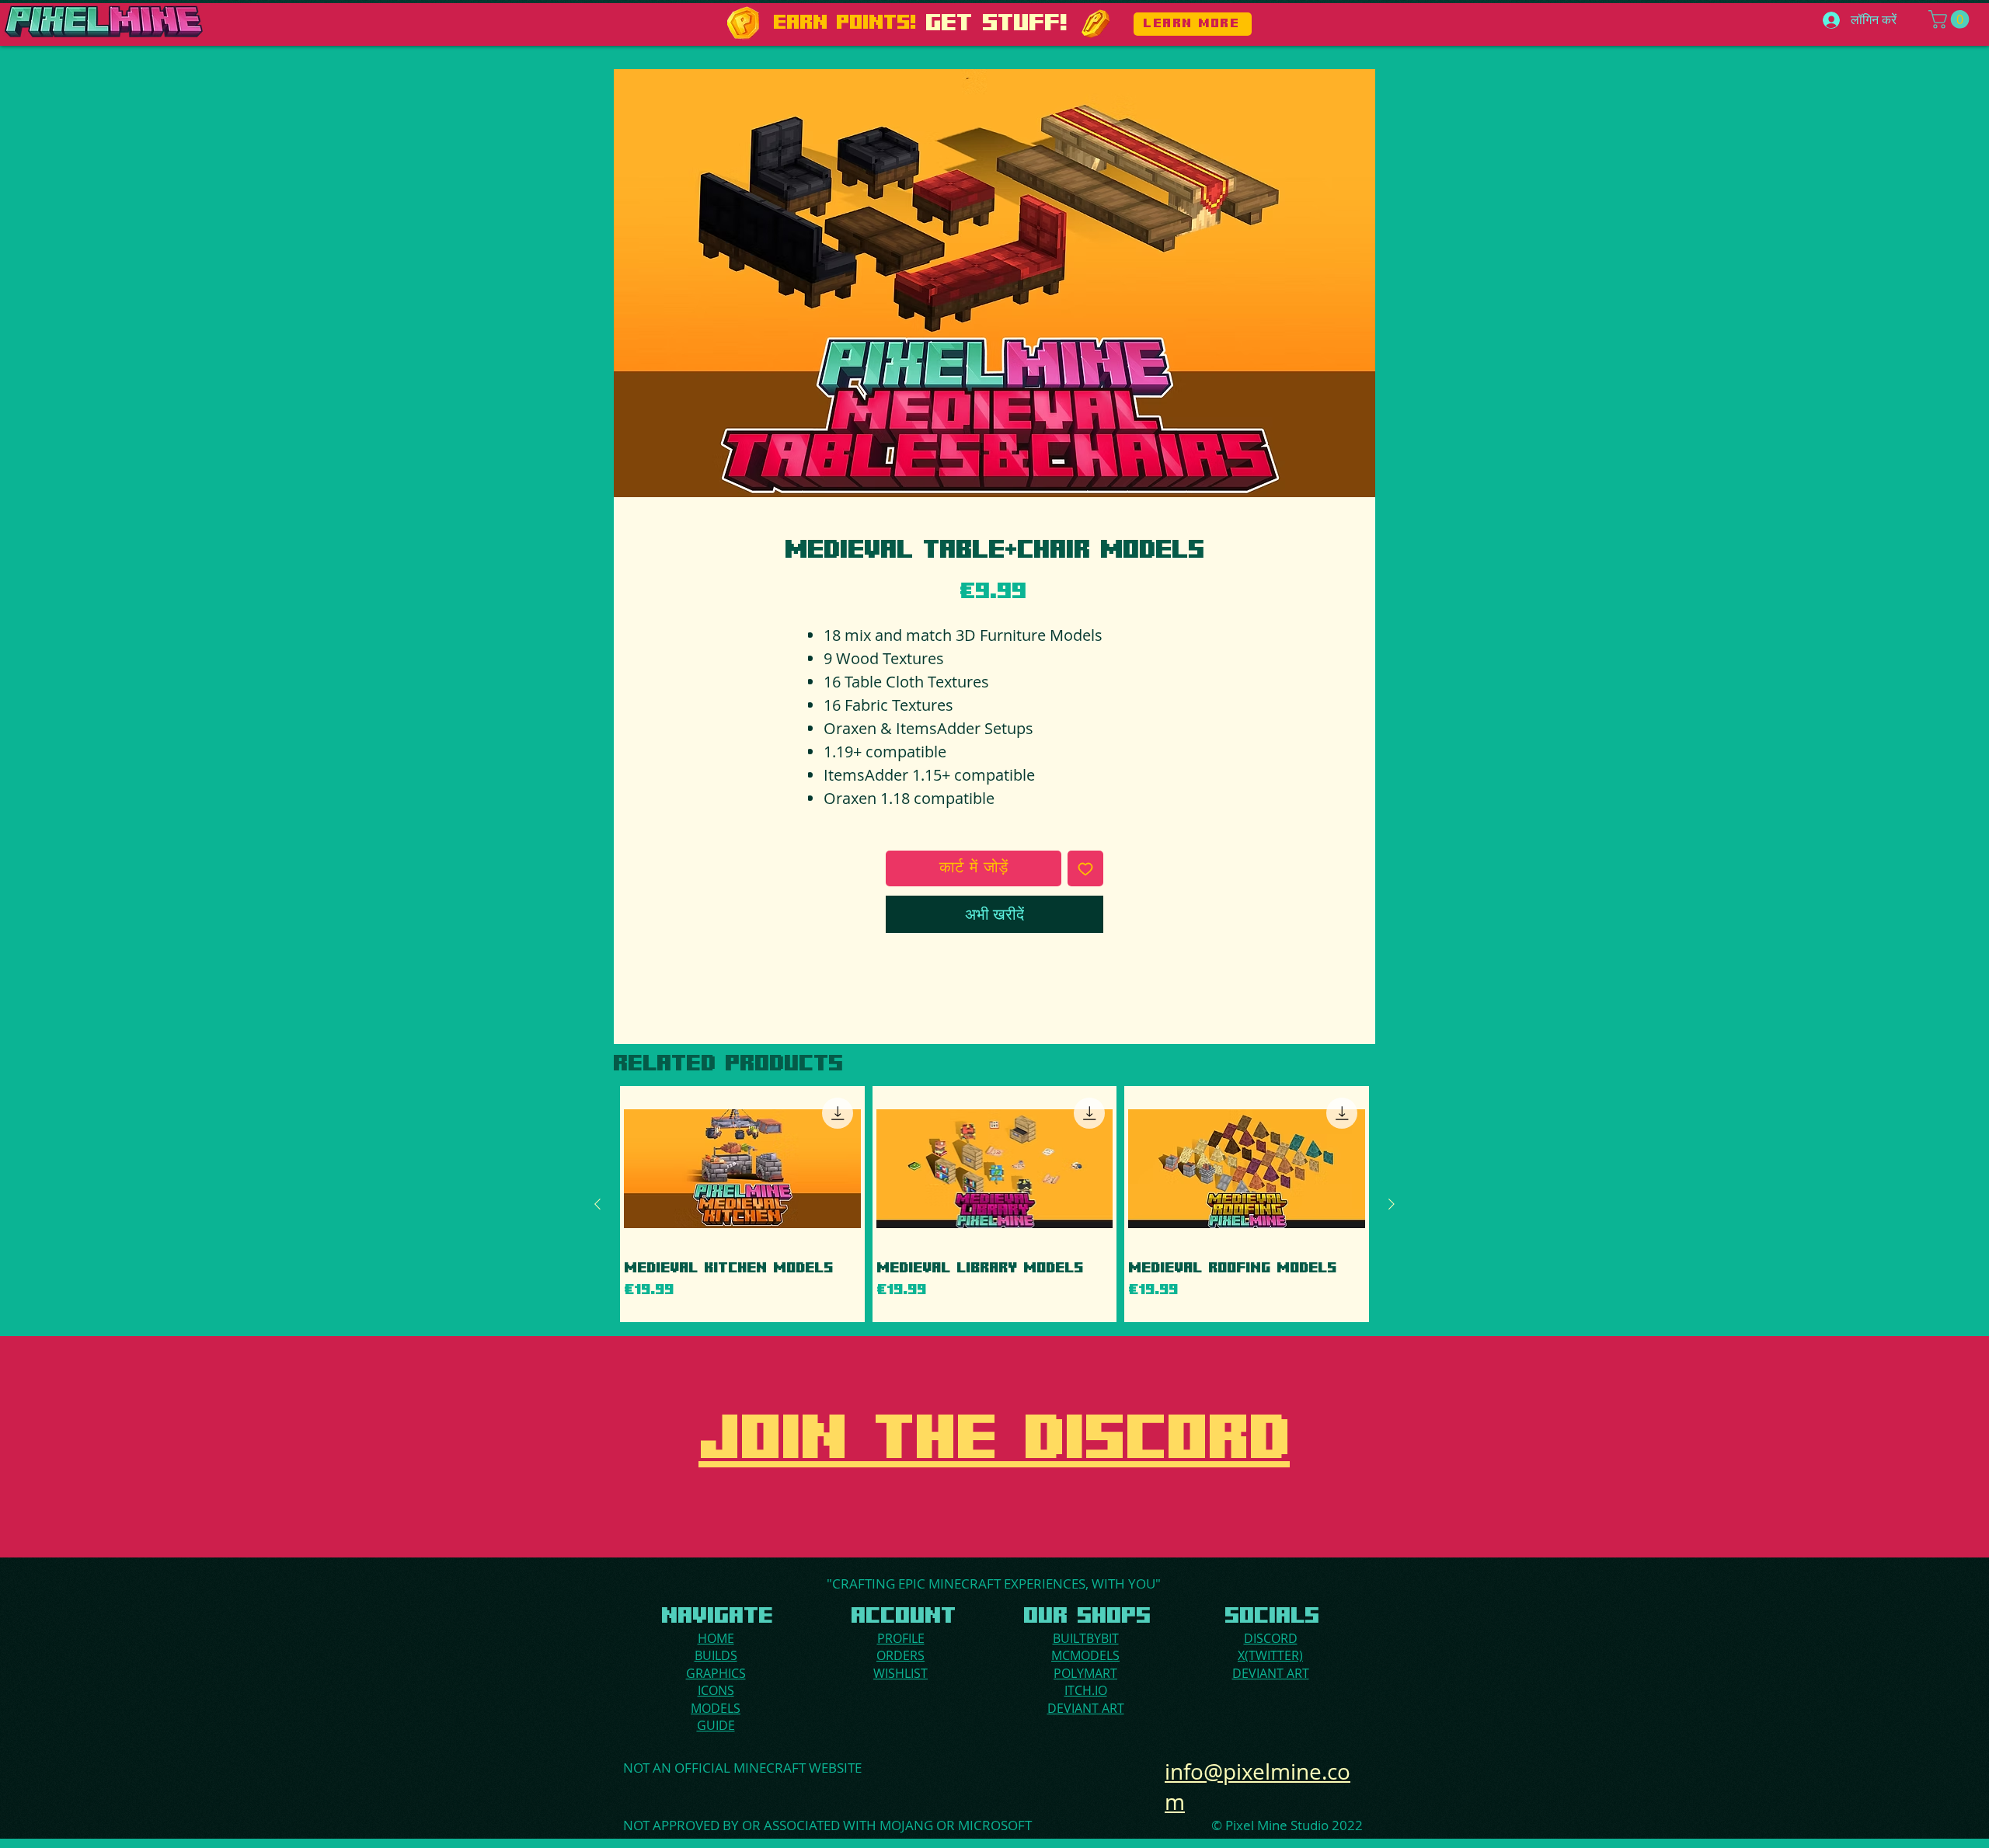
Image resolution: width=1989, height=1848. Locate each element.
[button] (1951, 19)
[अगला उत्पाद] (1392, 1204)
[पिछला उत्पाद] (597, 1204)
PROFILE (901, 1638)
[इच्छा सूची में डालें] (1085, 868)
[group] (994, 1204)
